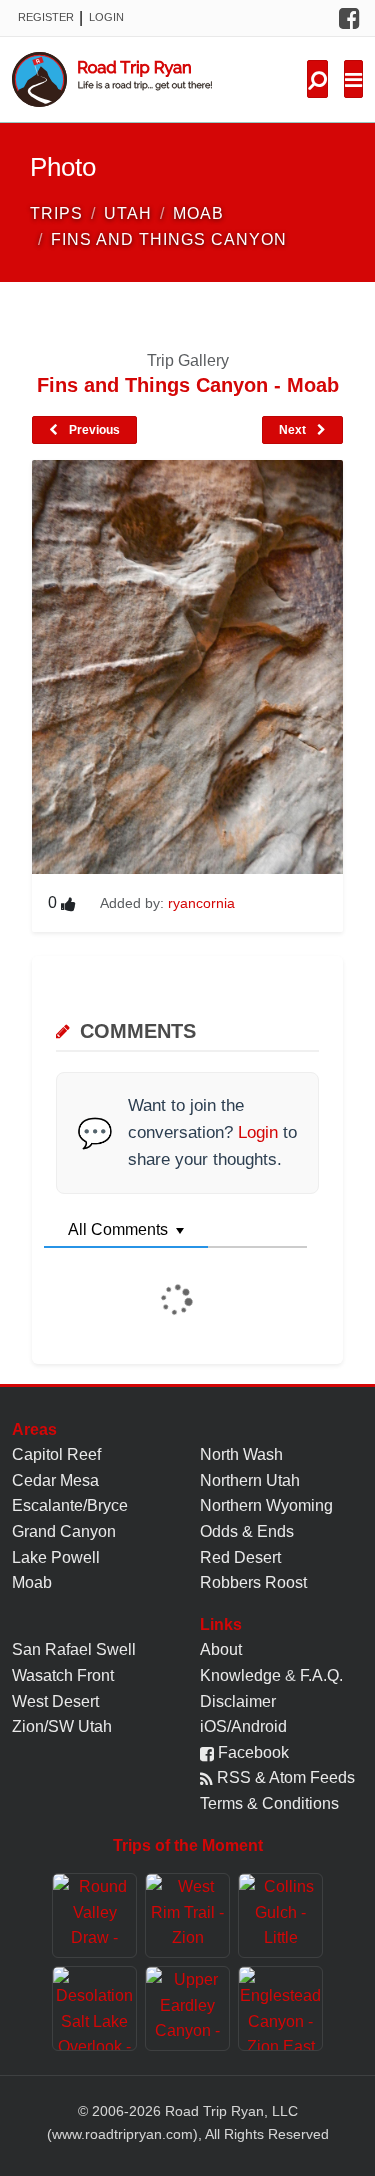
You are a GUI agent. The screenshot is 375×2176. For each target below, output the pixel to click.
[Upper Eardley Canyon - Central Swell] (187, 2008)
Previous (93, 430)
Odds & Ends (247, 1531)
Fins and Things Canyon (169, 239)
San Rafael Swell (74, 1649)
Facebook (251, 1752)
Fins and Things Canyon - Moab (188, 385)
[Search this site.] (317, 79)
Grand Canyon (64, 1531)
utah (128, 213)
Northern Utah (250, 1480)
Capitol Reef (56, 1454)
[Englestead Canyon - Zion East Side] (280, 2008)
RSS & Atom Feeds (284, 1777)
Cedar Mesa (55, 1480)
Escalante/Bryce (70, 1505)
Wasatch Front (63, 1675)
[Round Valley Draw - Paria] (94, 1915)
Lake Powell (56, 1557)
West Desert (55, 1701)
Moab (32, 1582)
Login (106, 17)
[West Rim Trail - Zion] (187, 1915)
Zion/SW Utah (62, 1726)
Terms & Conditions (269, 1803)
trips (56, 213)
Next (294, 430)
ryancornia (201, 903)
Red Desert (240, 1557)
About (221, 1649)
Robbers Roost (253, 1582)
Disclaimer (238, 1701)
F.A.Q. (321, 1675)
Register (46, 17)
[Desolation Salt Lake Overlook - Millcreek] (94, 2008)
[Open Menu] (353, 79)
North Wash (241, 1454)
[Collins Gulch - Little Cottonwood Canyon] (280, 1915)
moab (198, 213)
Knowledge (240, 1675)
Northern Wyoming (266, 1505)
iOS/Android (243, 1726)
